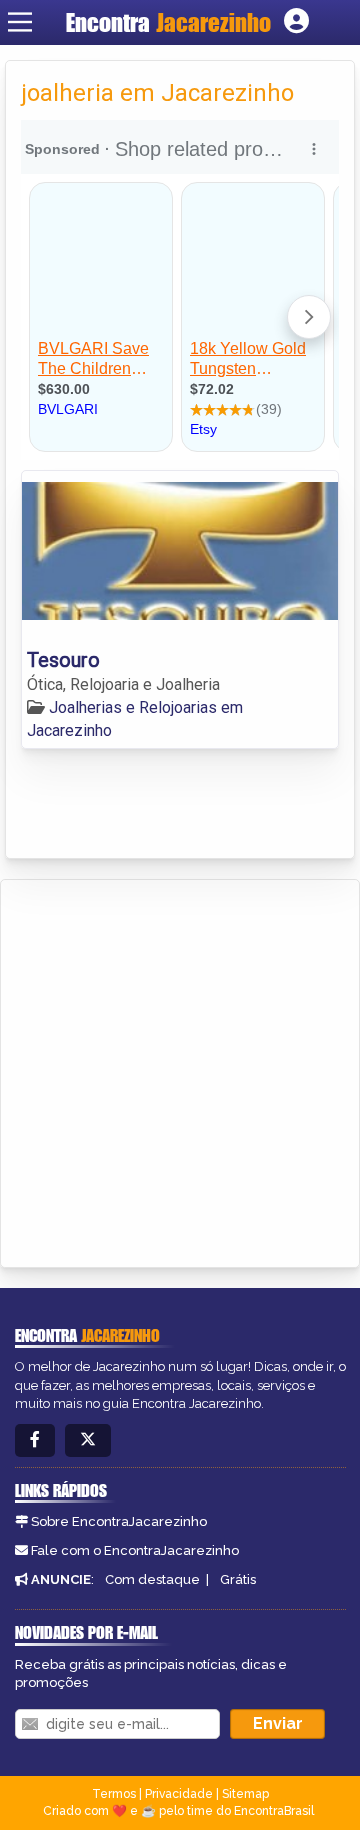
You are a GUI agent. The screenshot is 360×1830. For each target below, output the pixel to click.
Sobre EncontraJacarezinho (119, 1521)
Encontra (168, 22)
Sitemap (245, 1794)
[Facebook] (35, 1440)
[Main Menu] (20, 22)
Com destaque (152, 1579)
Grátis (238, 1579)
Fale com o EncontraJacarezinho (135, 1550)
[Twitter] (88, 1440)
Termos (114, 1794)
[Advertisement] (180, 1070)
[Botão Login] (296, 22)
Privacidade (179, 1794)
